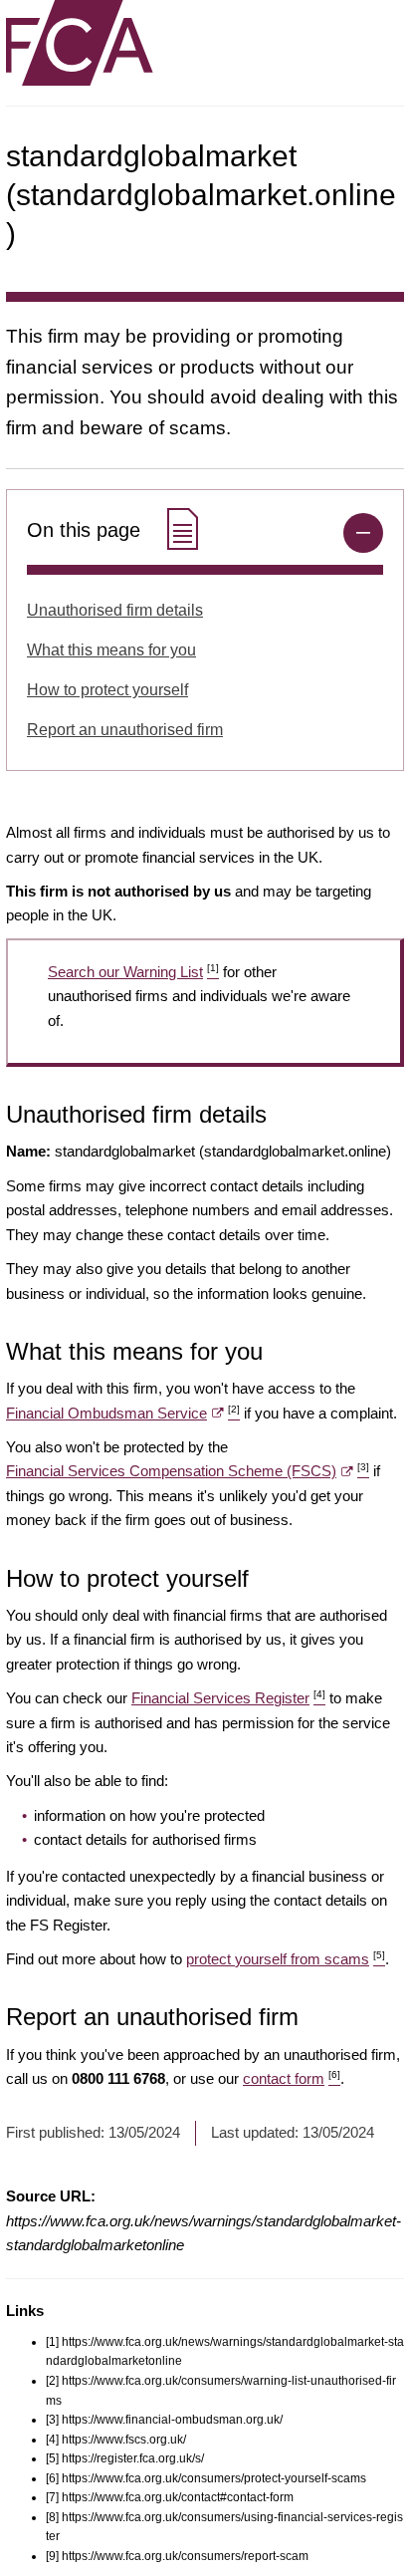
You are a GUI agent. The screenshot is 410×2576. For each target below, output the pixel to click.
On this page (87, 530)
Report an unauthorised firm (125, 730)
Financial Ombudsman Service (123, 1413)
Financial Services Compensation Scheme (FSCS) (188, 1471)
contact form (292, 2078)
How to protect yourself (107, 690)
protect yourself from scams (286, 1959)
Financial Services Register (228, 1698)
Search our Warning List (133, 972)
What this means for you (111, 650)
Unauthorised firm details (115, 610)
